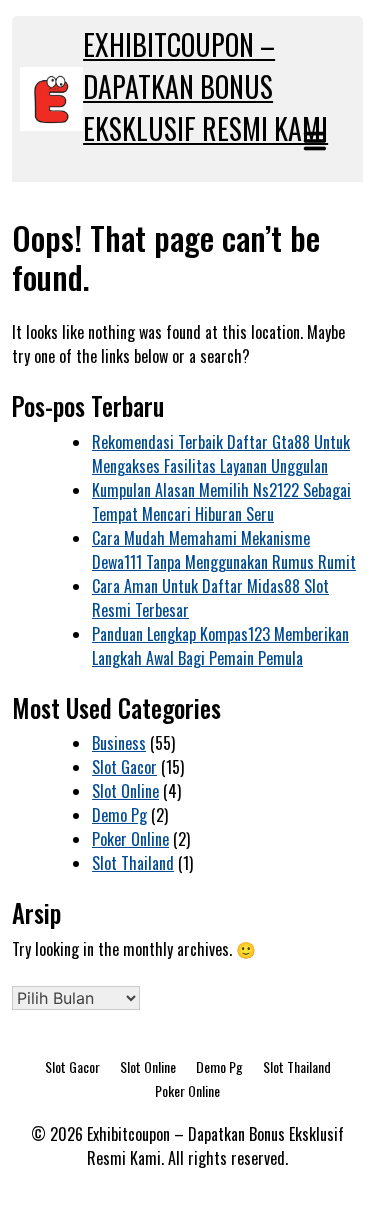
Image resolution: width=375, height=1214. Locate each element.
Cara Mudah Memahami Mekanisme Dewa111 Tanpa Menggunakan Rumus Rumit (224, 550)
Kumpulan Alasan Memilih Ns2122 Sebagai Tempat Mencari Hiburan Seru (221, 502)
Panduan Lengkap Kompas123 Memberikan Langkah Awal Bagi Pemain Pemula (220, 646)
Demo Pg (119, 815)
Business (119, 743)
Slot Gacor (124, 767)
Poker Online (130, 839)
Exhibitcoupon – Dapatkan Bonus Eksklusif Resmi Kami (205, 86)
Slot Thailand (133, 863)
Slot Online (125, 791)
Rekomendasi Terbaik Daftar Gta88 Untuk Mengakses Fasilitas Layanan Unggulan (221, 454)
